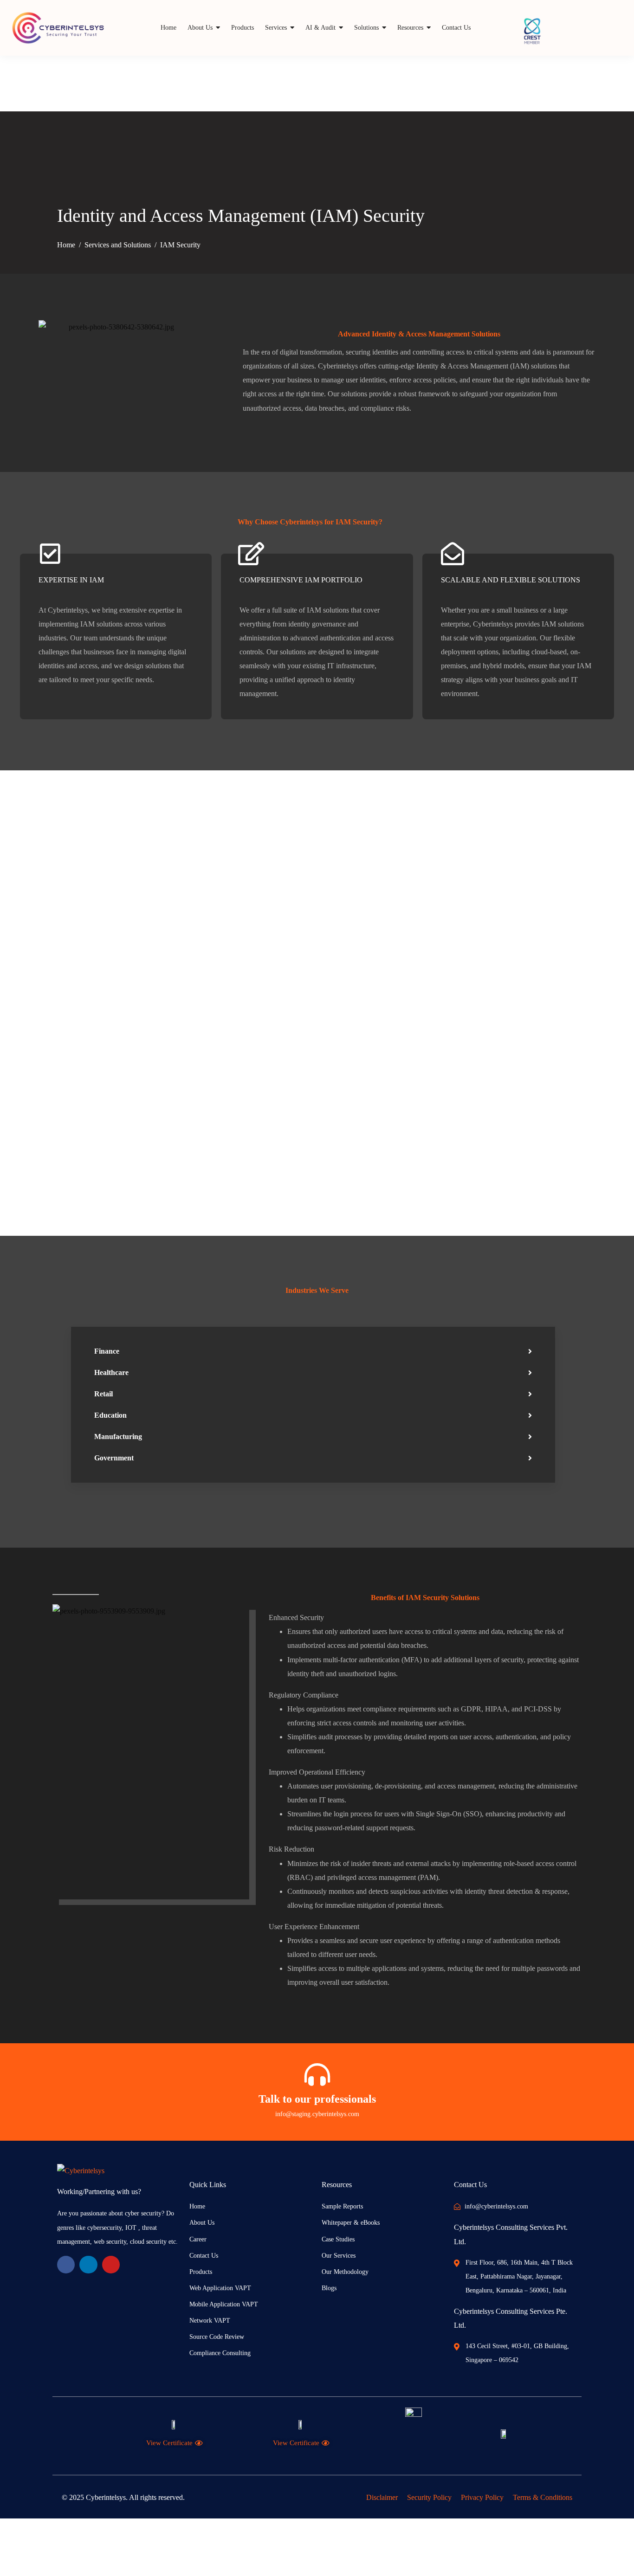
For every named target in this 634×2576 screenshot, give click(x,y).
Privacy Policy (482, 2497)
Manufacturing (118, 1436)
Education (110, 1415)
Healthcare (111, 1372)
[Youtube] (111, 2265)
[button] (313, 1351)
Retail (104, 1394)
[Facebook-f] (66, 2265)
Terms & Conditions (543, 2497)
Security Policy (429, 2497)
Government (114, 1458)
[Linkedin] (88, 2265)
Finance (107, 1351)
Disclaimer (382, 2497)
